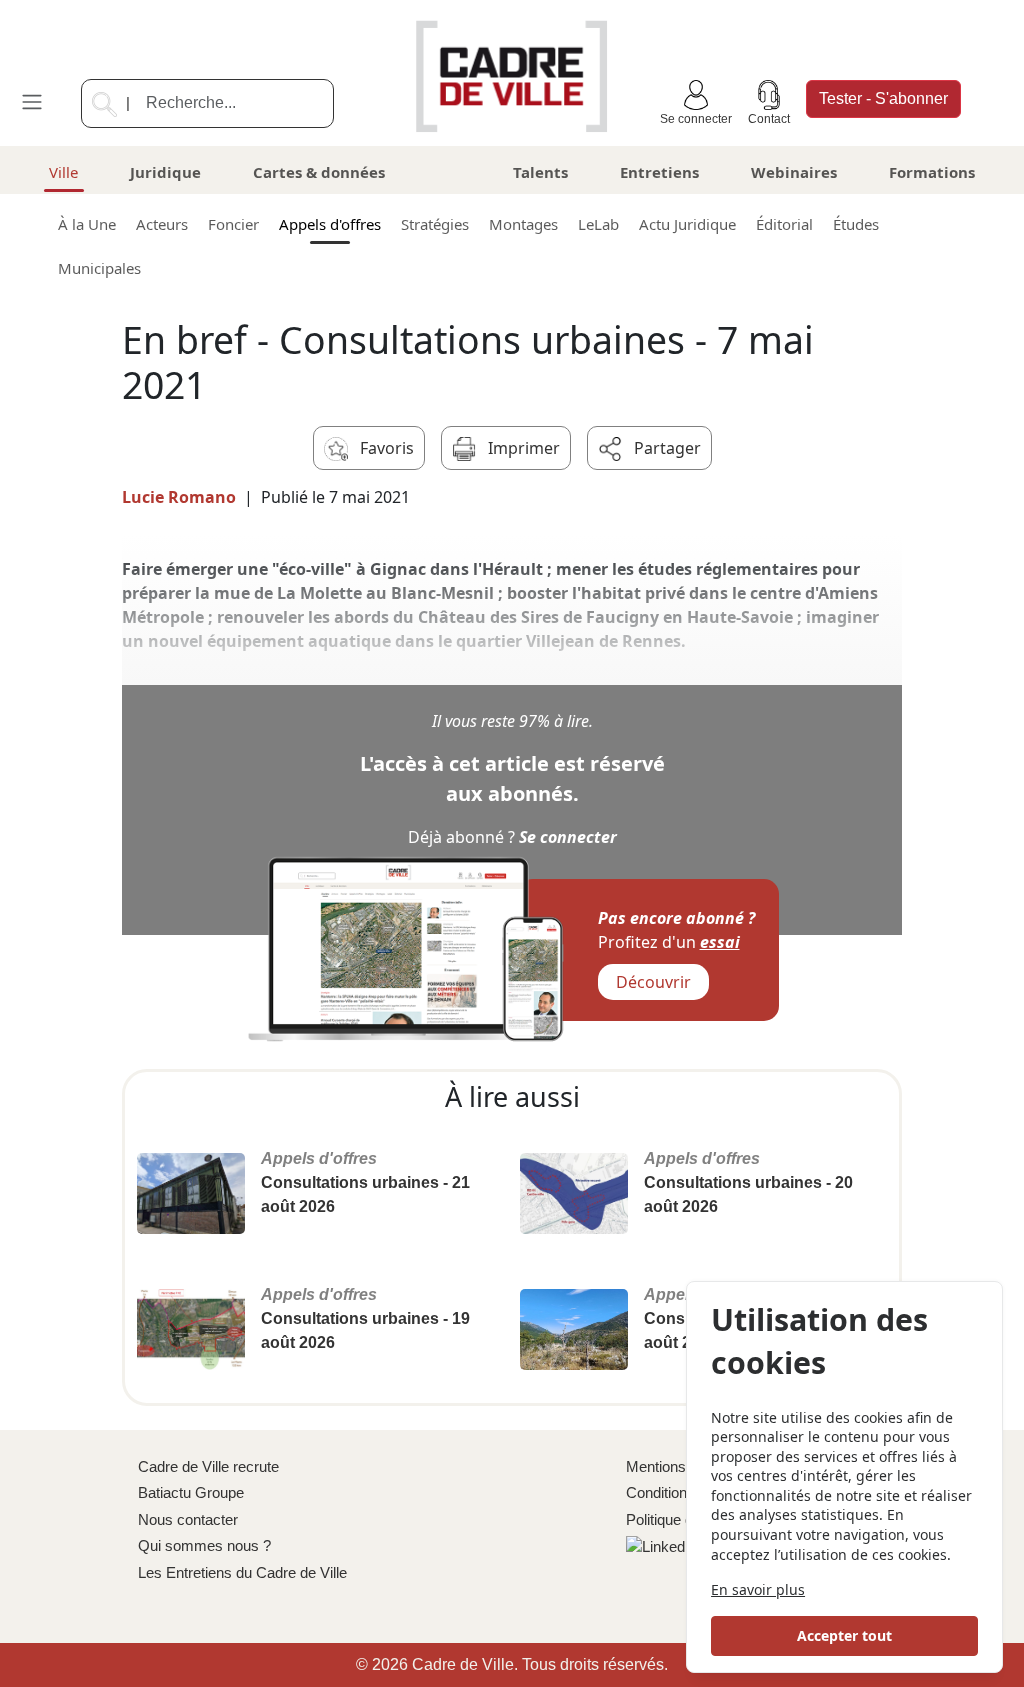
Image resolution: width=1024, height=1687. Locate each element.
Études (856, 224)
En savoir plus (758, 1589)
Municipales (99, 268)
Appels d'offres (330, 224)
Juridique (165, 172)
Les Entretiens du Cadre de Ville (242, 1572)
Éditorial (784, 224)
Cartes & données (319, 172)
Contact (769, 119)
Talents (540, 172)
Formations (932, 172)
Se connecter (696, 119)
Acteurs (162, 224)
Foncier (233, 224)
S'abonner (883, 98)
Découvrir (653, 982)
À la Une (87, 224)
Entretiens (659, 172)
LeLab (598, 224)
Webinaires (794, 172)
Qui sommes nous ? (204, 1545)
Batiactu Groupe (191, 1492)
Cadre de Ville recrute (208, 1466)
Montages (523, 224)
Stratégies (435, 224)
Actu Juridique (687, 224)
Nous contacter (188, 1519)
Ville (63, 172)
